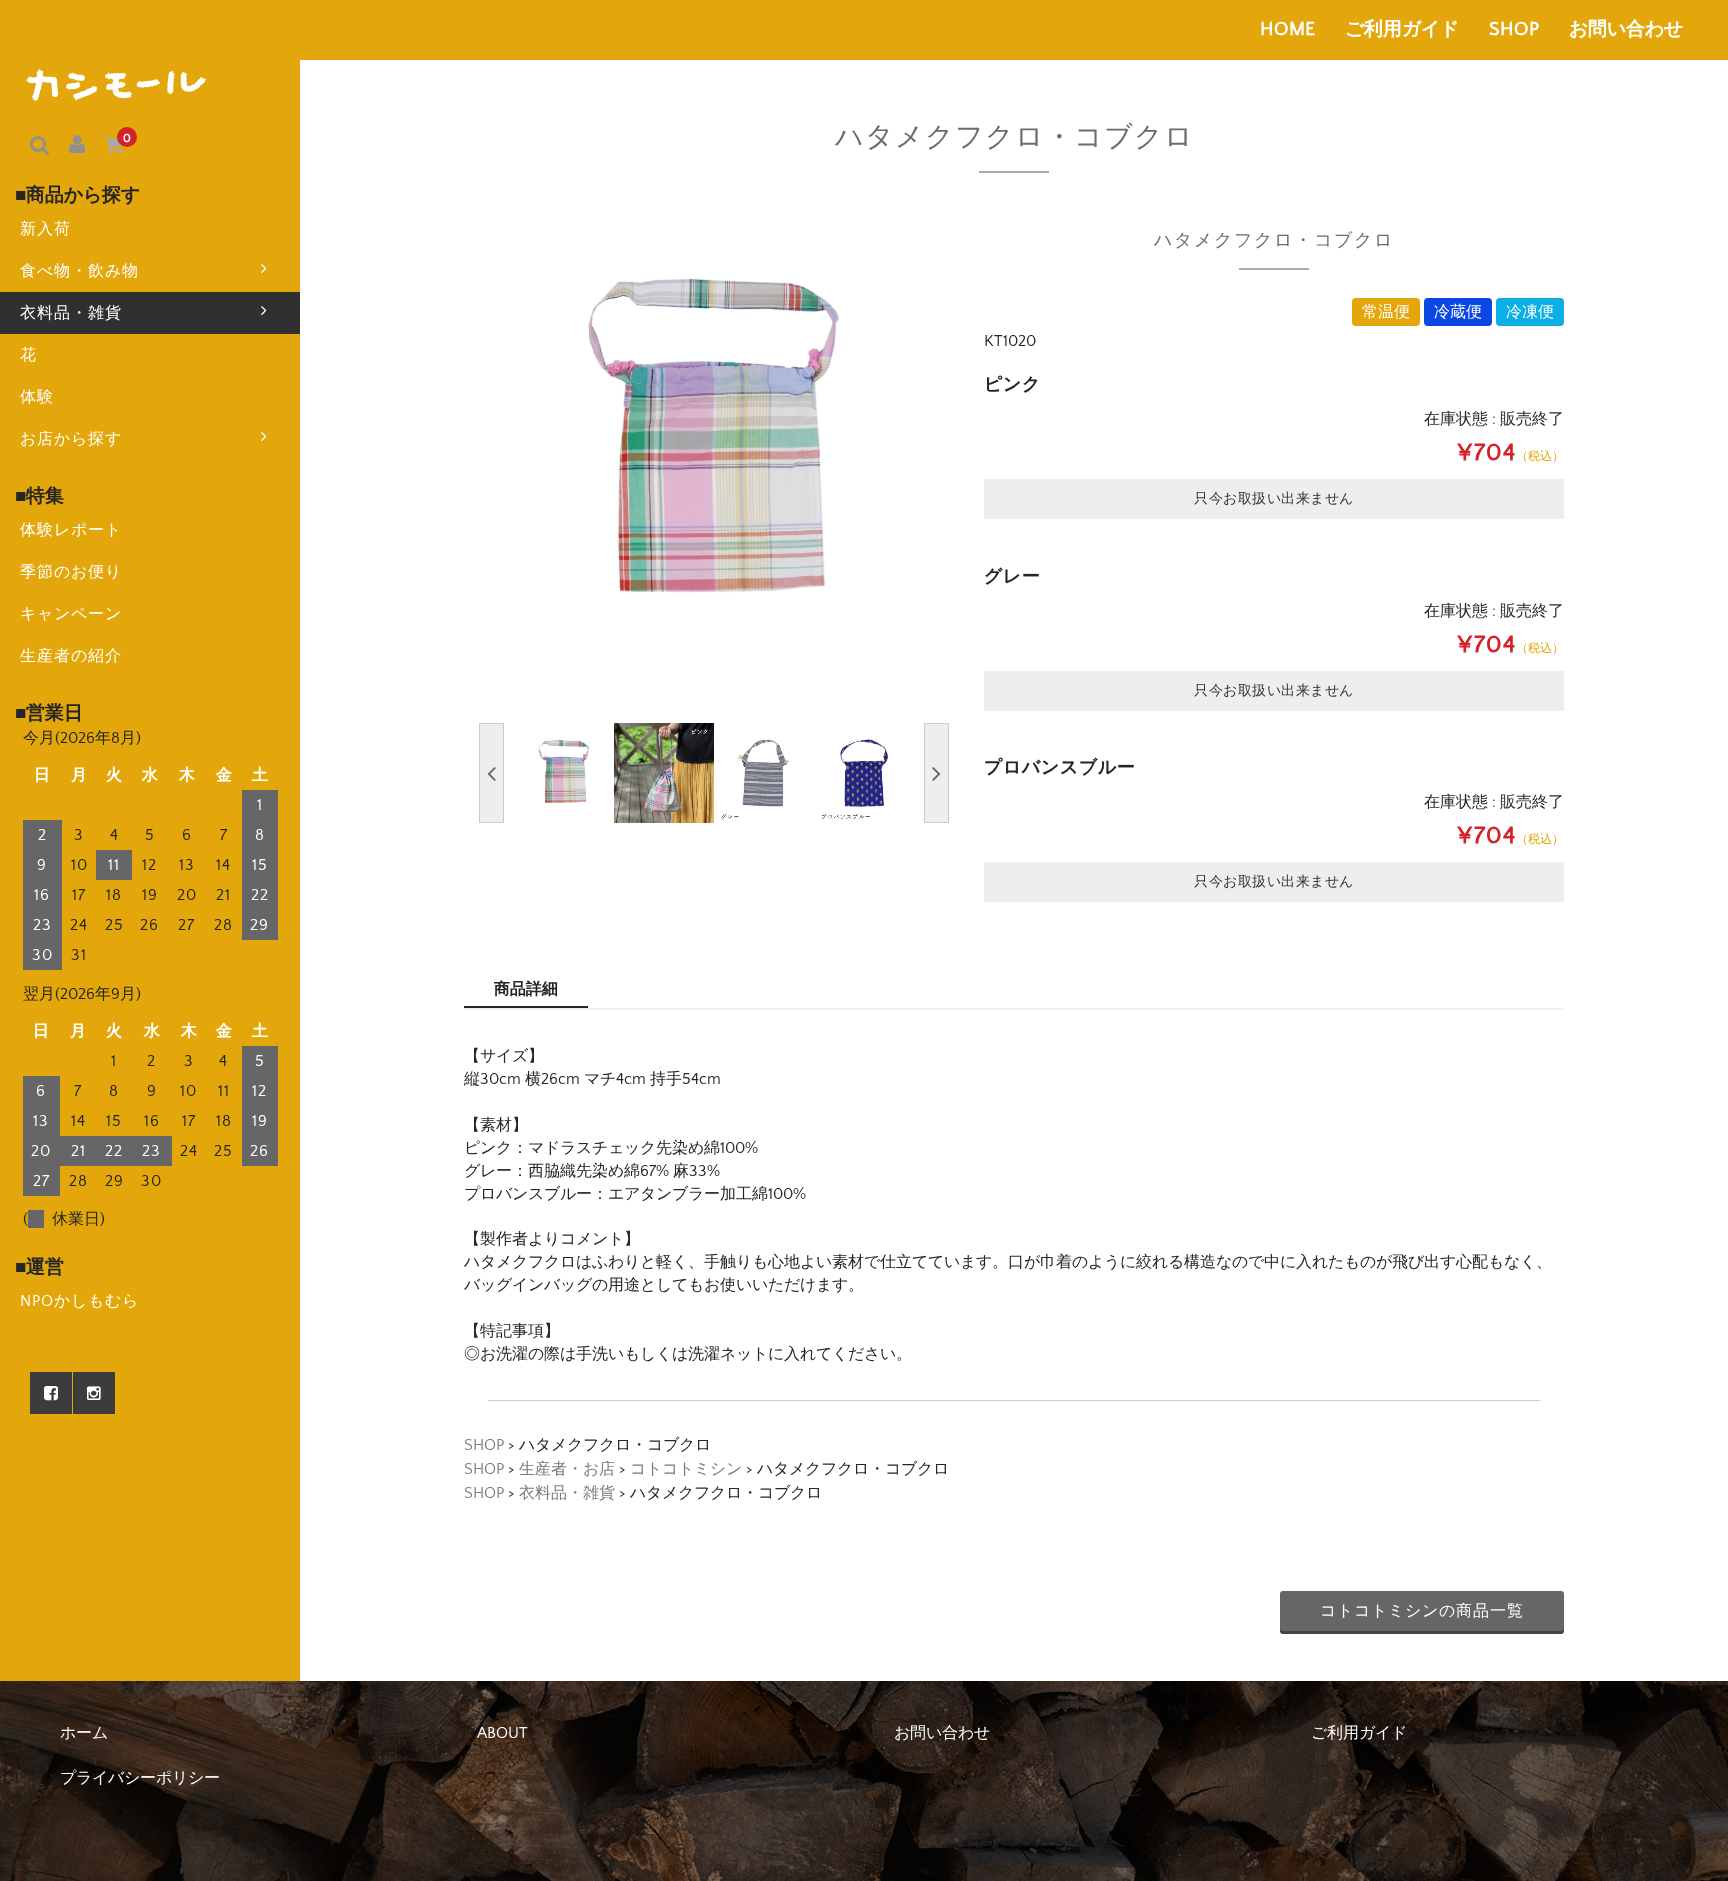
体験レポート (71, 530)
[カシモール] (118, 82)
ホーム (84, 1733)
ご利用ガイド (1402, 29)
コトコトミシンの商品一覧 (1422, 1611)
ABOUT (502, 1733)
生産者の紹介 (71, 656)
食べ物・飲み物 (79, 271)
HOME (1287, 29)
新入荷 (45, 229)
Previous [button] (491, 773)
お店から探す (71, 439)
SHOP (1514, 29)
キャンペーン (71, 614)
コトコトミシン (686, 1469)
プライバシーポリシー (140, 1778)
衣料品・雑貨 (71, 313)
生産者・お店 (567, 1469)
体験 (37, 397)
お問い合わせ (1626, 29)
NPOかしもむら (79, 1301)
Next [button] (936, 773)
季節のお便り (71, 572)
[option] (714, 443)
